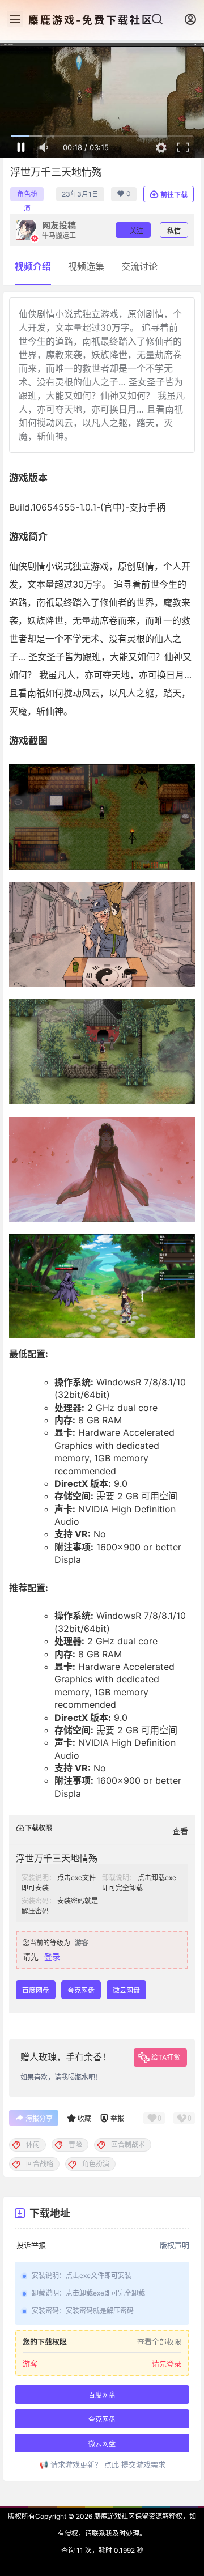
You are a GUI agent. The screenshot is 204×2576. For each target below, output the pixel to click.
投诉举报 (31, 2245)
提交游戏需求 (142, 2464)
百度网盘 (36, 1990)
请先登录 (167, 2364)
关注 (137, 231)
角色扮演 (27, 195)
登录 (52, 1956)
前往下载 (174, 195)
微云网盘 (126, 1990)
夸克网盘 (81, 1990)
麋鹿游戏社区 (114, 2516)
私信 (174, 231)
